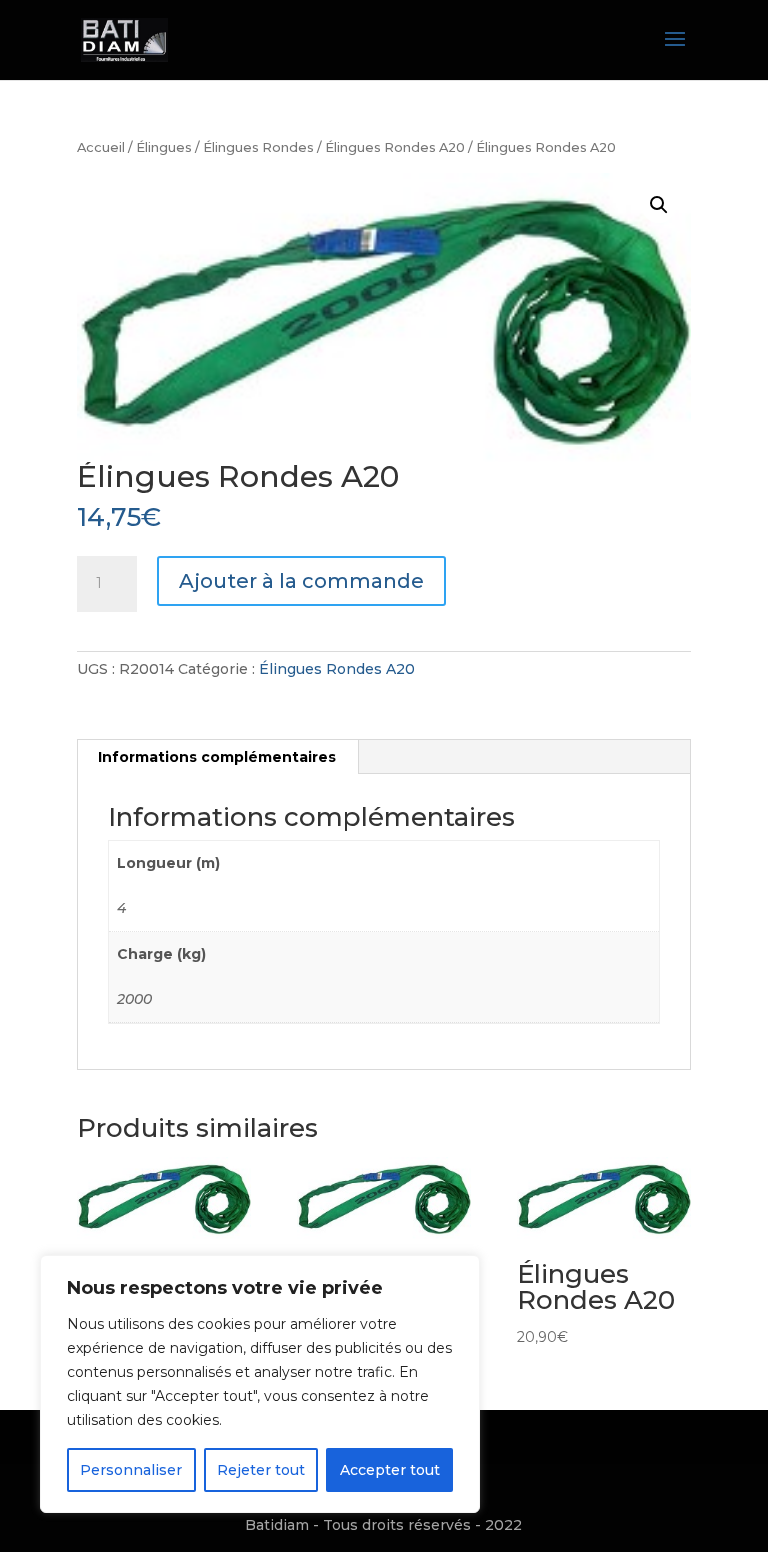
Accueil (101, 147)
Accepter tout (390, 1470)
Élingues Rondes (258, 147)
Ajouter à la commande (301, 581)
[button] (659, 205)
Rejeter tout (261, 1470)
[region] (260, 1384)
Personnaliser (131, 1470)
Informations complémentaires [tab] (217, 757)
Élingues (164, 147)
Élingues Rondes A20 (395, 147)
